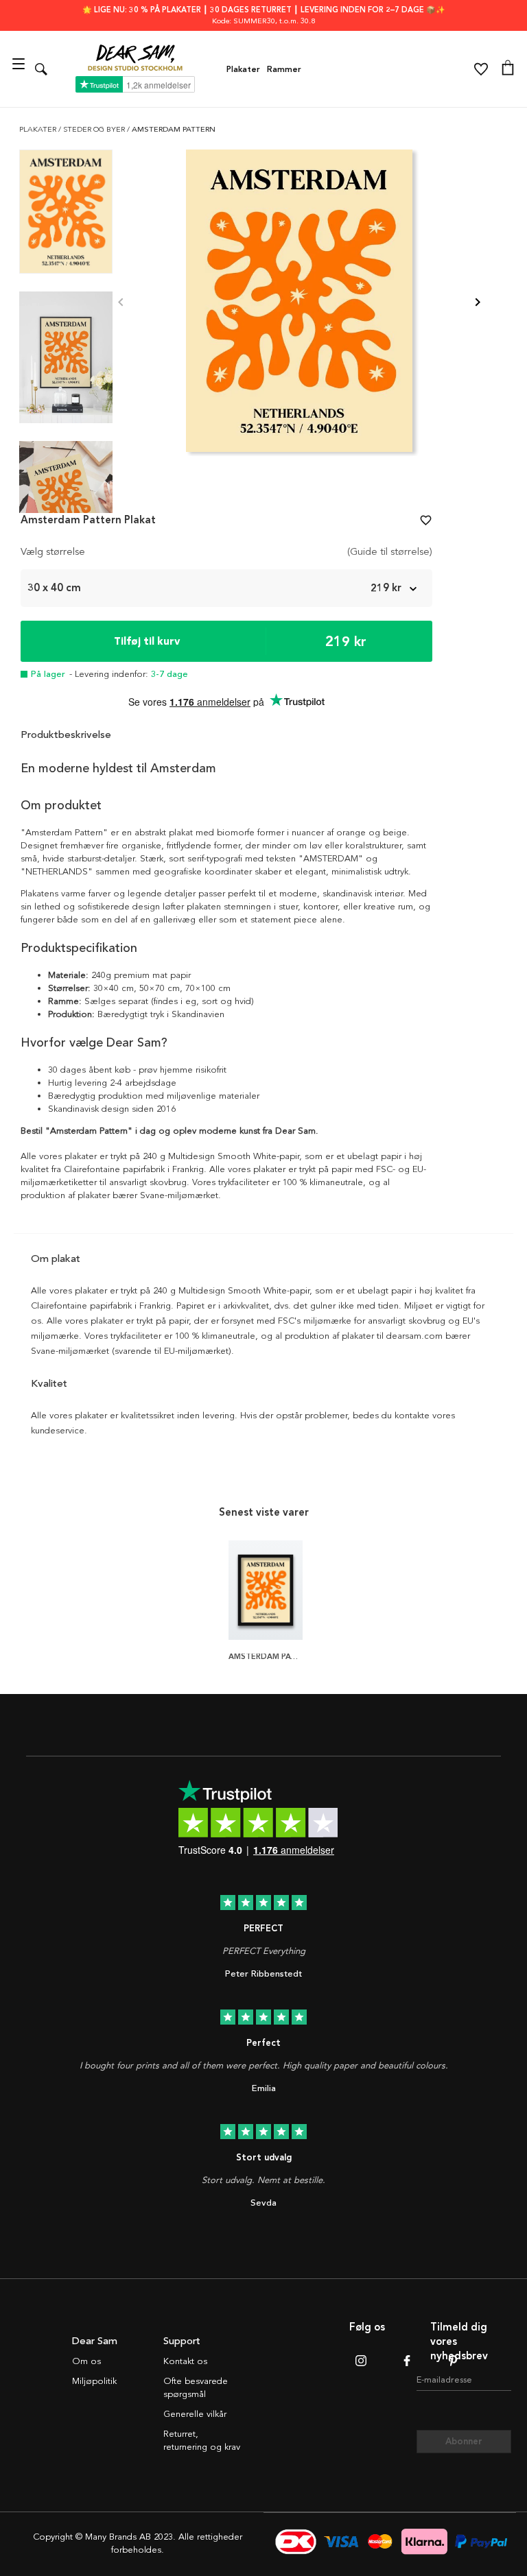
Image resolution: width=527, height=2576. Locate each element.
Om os (86, 2361)
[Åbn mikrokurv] (508, 69)
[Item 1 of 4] (299, 303)
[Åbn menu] (20, 69)
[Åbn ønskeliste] (481, 69)
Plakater (243, 69)
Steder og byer (95, 129)
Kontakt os (185, 2361)
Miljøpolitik (94, 2381)
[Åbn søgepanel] (41, 69)
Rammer (284, 69)
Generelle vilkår (195, 2414)
